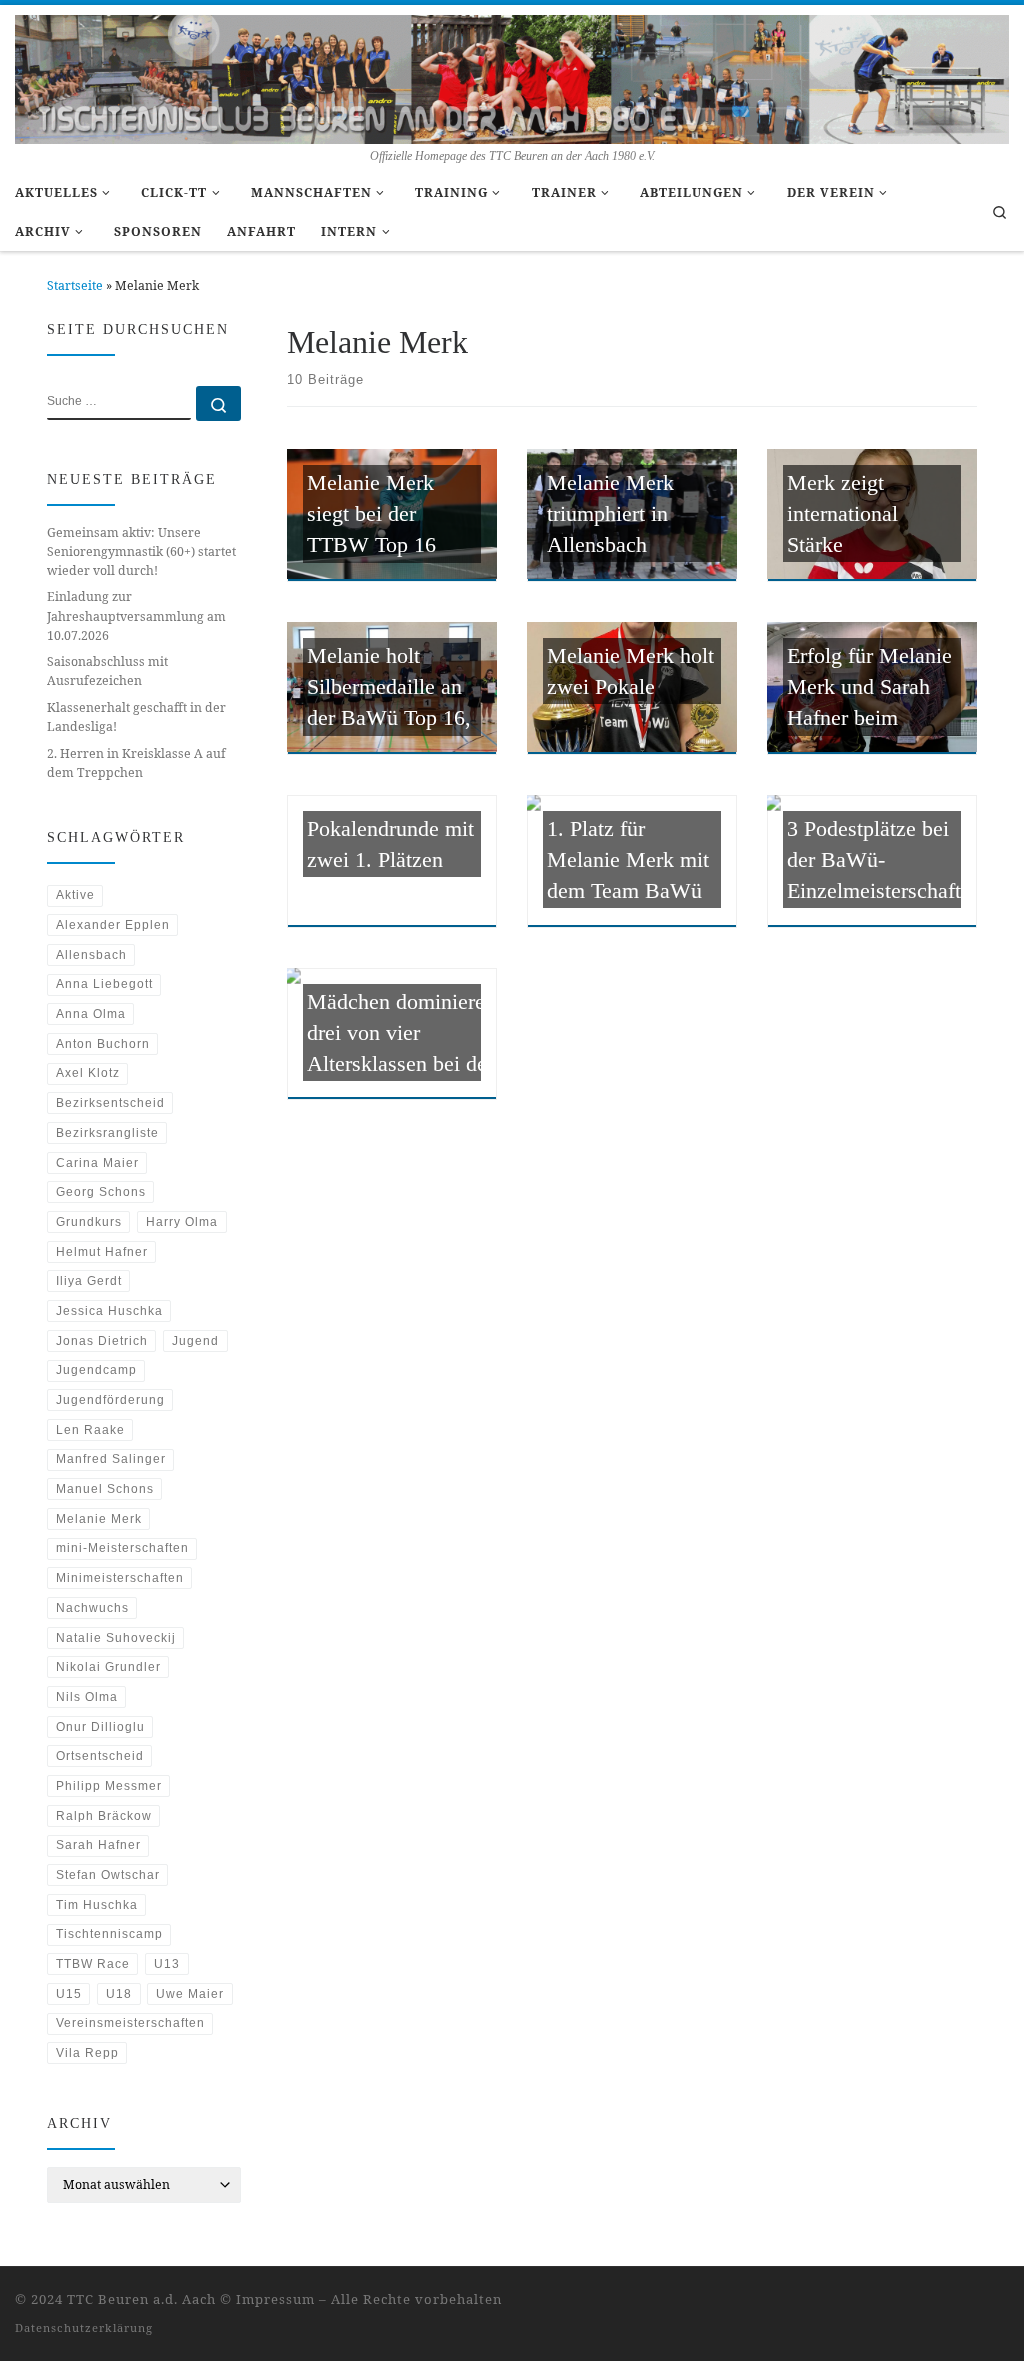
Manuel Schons (105, 1489)
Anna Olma (91, 1014)
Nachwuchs (92, 1608)
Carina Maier (97, 1163)
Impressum (275, 2299)
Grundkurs (89, 1222)
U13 (167, 1964)
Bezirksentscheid (110, 1103)
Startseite (75, 285)
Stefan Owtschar (108, 1875)
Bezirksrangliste (107, 1133)
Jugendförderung (110, 1400)
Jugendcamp (96, 1370)
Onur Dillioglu (100, 1727)
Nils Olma (87, 1697)
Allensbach (91, 955)
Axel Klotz (88, 1073)
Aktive (75, 895)
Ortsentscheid (100, 1756)
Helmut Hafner (102, 1252)
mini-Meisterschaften (122, 1548)
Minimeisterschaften (120, 1578)
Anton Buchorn (103, 1044)
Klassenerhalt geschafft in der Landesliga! (136, 717)
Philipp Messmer (109, 1786)
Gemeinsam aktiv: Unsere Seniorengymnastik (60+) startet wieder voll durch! (141, 551)
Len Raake (90, 1430)
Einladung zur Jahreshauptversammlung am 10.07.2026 (136, 615)
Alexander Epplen (113, 925)
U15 (69, 1994)
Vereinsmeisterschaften (130, 2023)
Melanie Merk (99, 1519)
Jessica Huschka (109, 1311)
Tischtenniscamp (109, 1934)
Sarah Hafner (98, 1845)
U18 (119, 1994)
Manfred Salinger (111, 1459)
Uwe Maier (190, 1994)
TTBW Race (93, 1964)
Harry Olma (182, 1222)
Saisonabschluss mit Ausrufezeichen (107, 671)
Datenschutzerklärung (84, 2327)
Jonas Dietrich (102, 1341)
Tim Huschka (97, 1905)
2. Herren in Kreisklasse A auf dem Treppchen (136, 763)
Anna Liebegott (104, 984)
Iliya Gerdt (89, 1281)
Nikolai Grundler (108, 1667)
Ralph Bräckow (104, 1816)
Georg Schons (101, 1192)
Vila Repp (87, 2053)
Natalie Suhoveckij (116, 1638)
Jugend (195, 1341)
